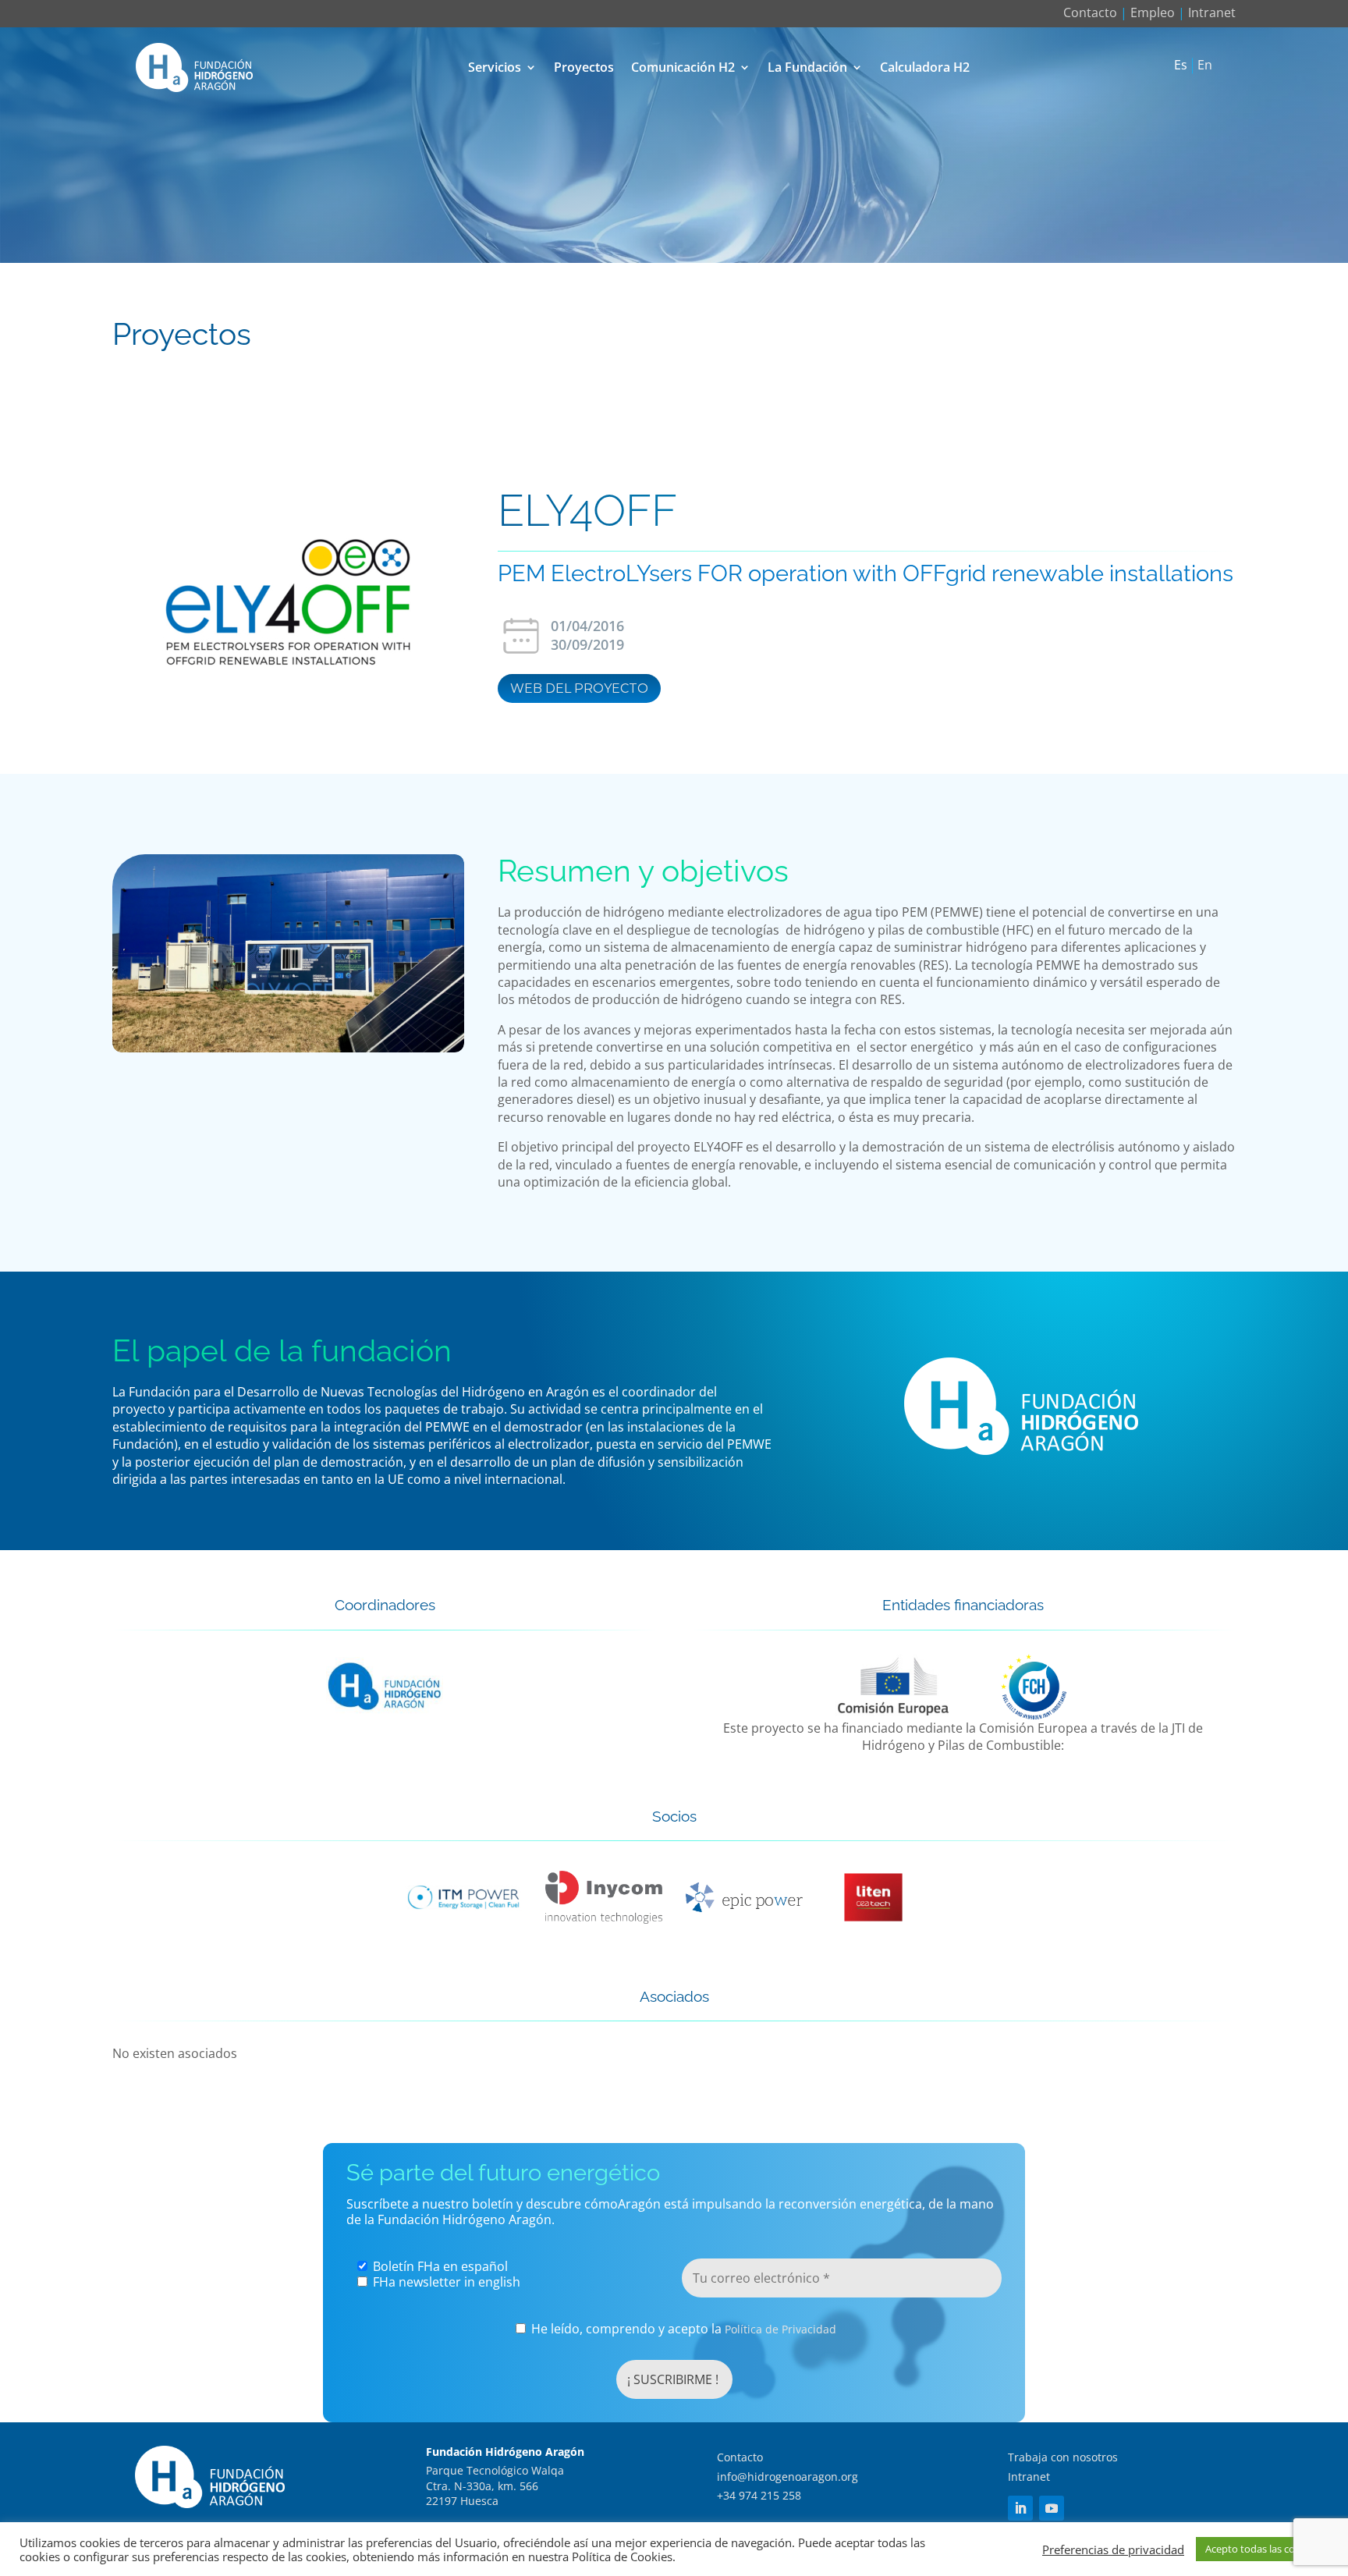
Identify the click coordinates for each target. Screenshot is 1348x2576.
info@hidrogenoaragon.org (788, 2477)
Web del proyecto (579, 688)
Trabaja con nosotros (1063, 2457)
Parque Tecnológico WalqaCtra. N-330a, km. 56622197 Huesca (495, 2486)
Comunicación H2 (683, 67)
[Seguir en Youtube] (1052, 2508)
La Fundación (807, 67)
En (1205, 66)
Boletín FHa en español (439, 2266)
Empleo (1153, 12)
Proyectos (584, 67)
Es (1181, 66)
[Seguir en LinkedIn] (1020, 2508)
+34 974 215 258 (759, 2495)
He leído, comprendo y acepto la (682, 2329)
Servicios (495, 67)
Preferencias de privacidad (1113, 2549)
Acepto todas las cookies (1262, 2549)
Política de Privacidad (780, 2329)
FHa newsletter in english (445, 2282)
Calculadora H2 (925, 67)
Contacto (1090, 12)
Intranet (1212, 12)
